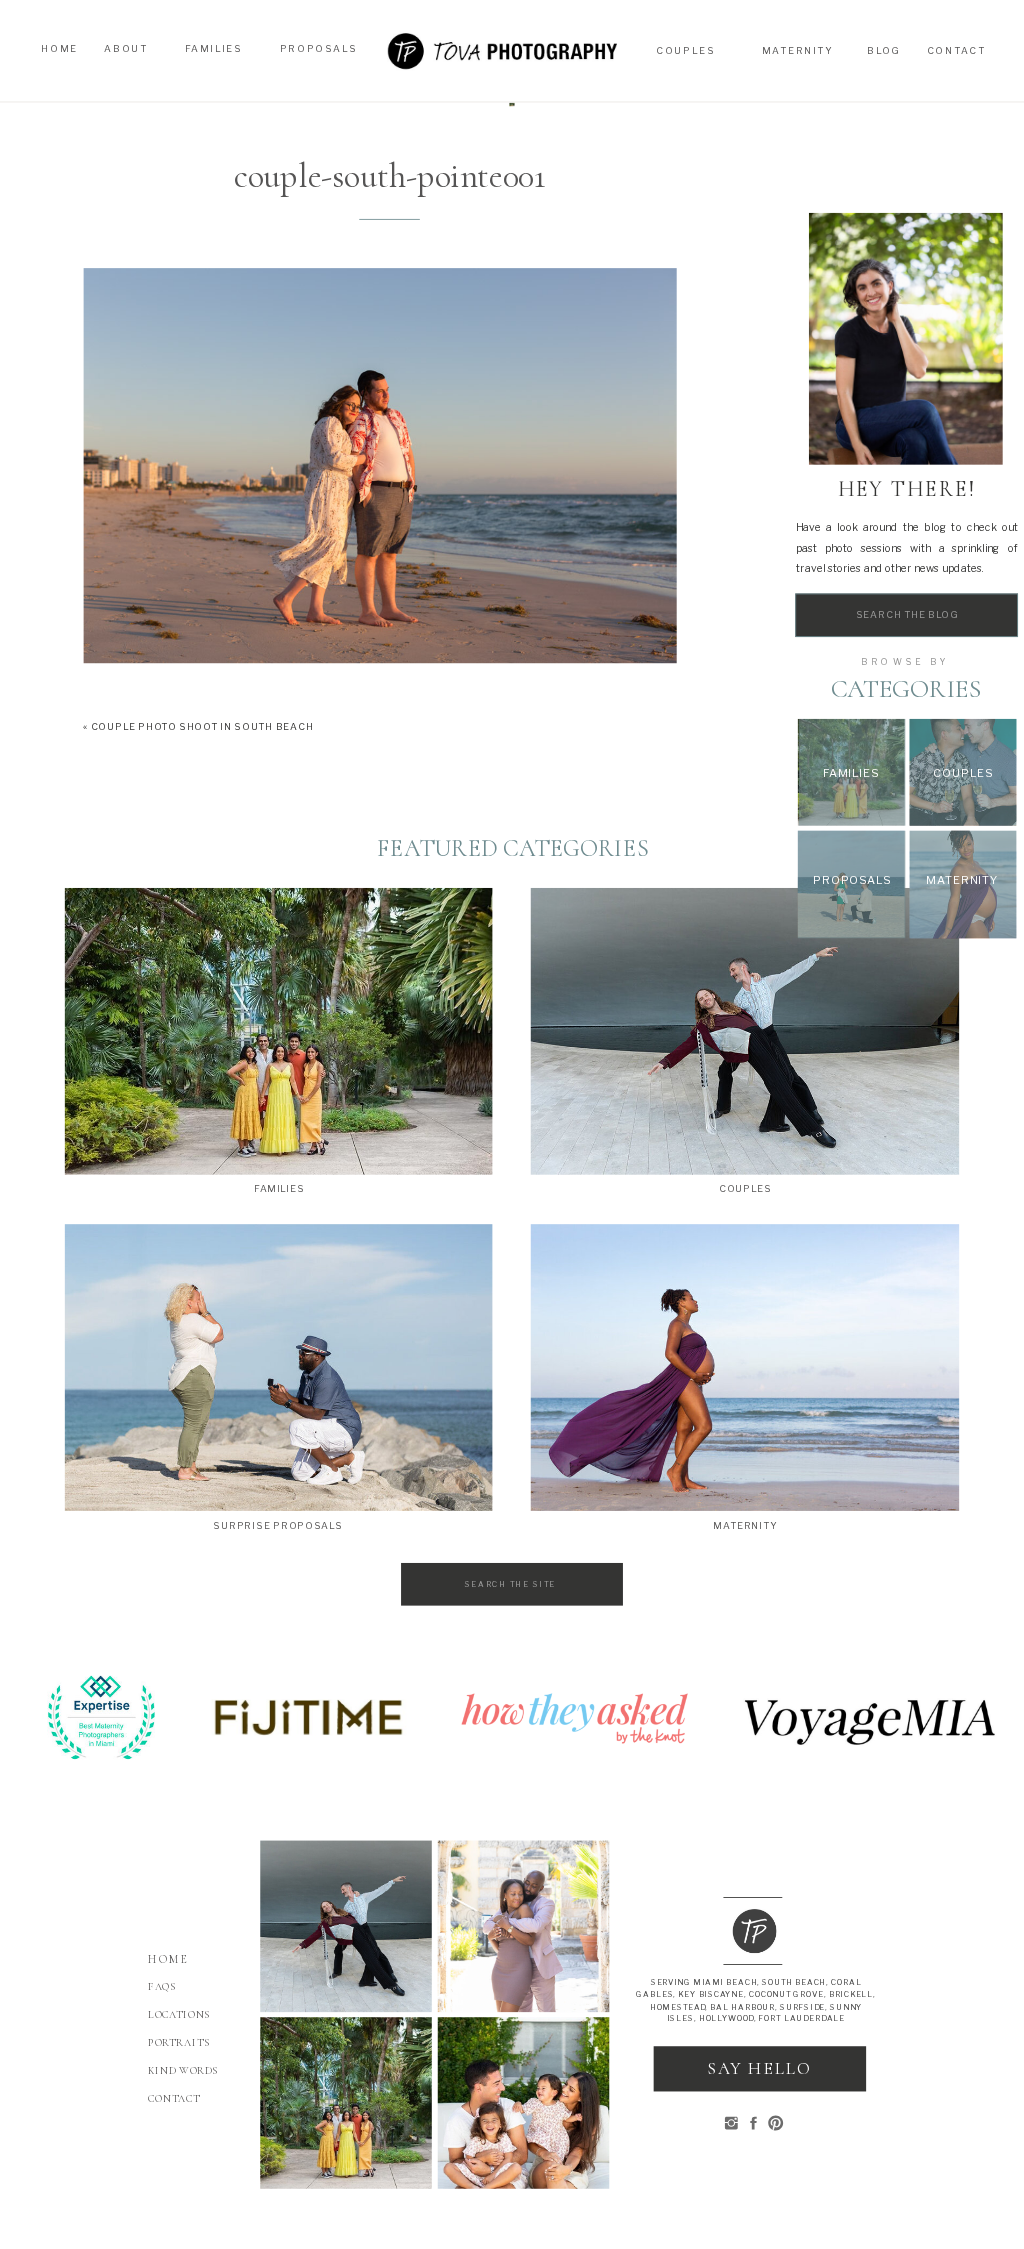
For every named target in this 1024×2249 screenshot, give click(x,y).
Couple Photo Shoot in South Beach (202, 727)
